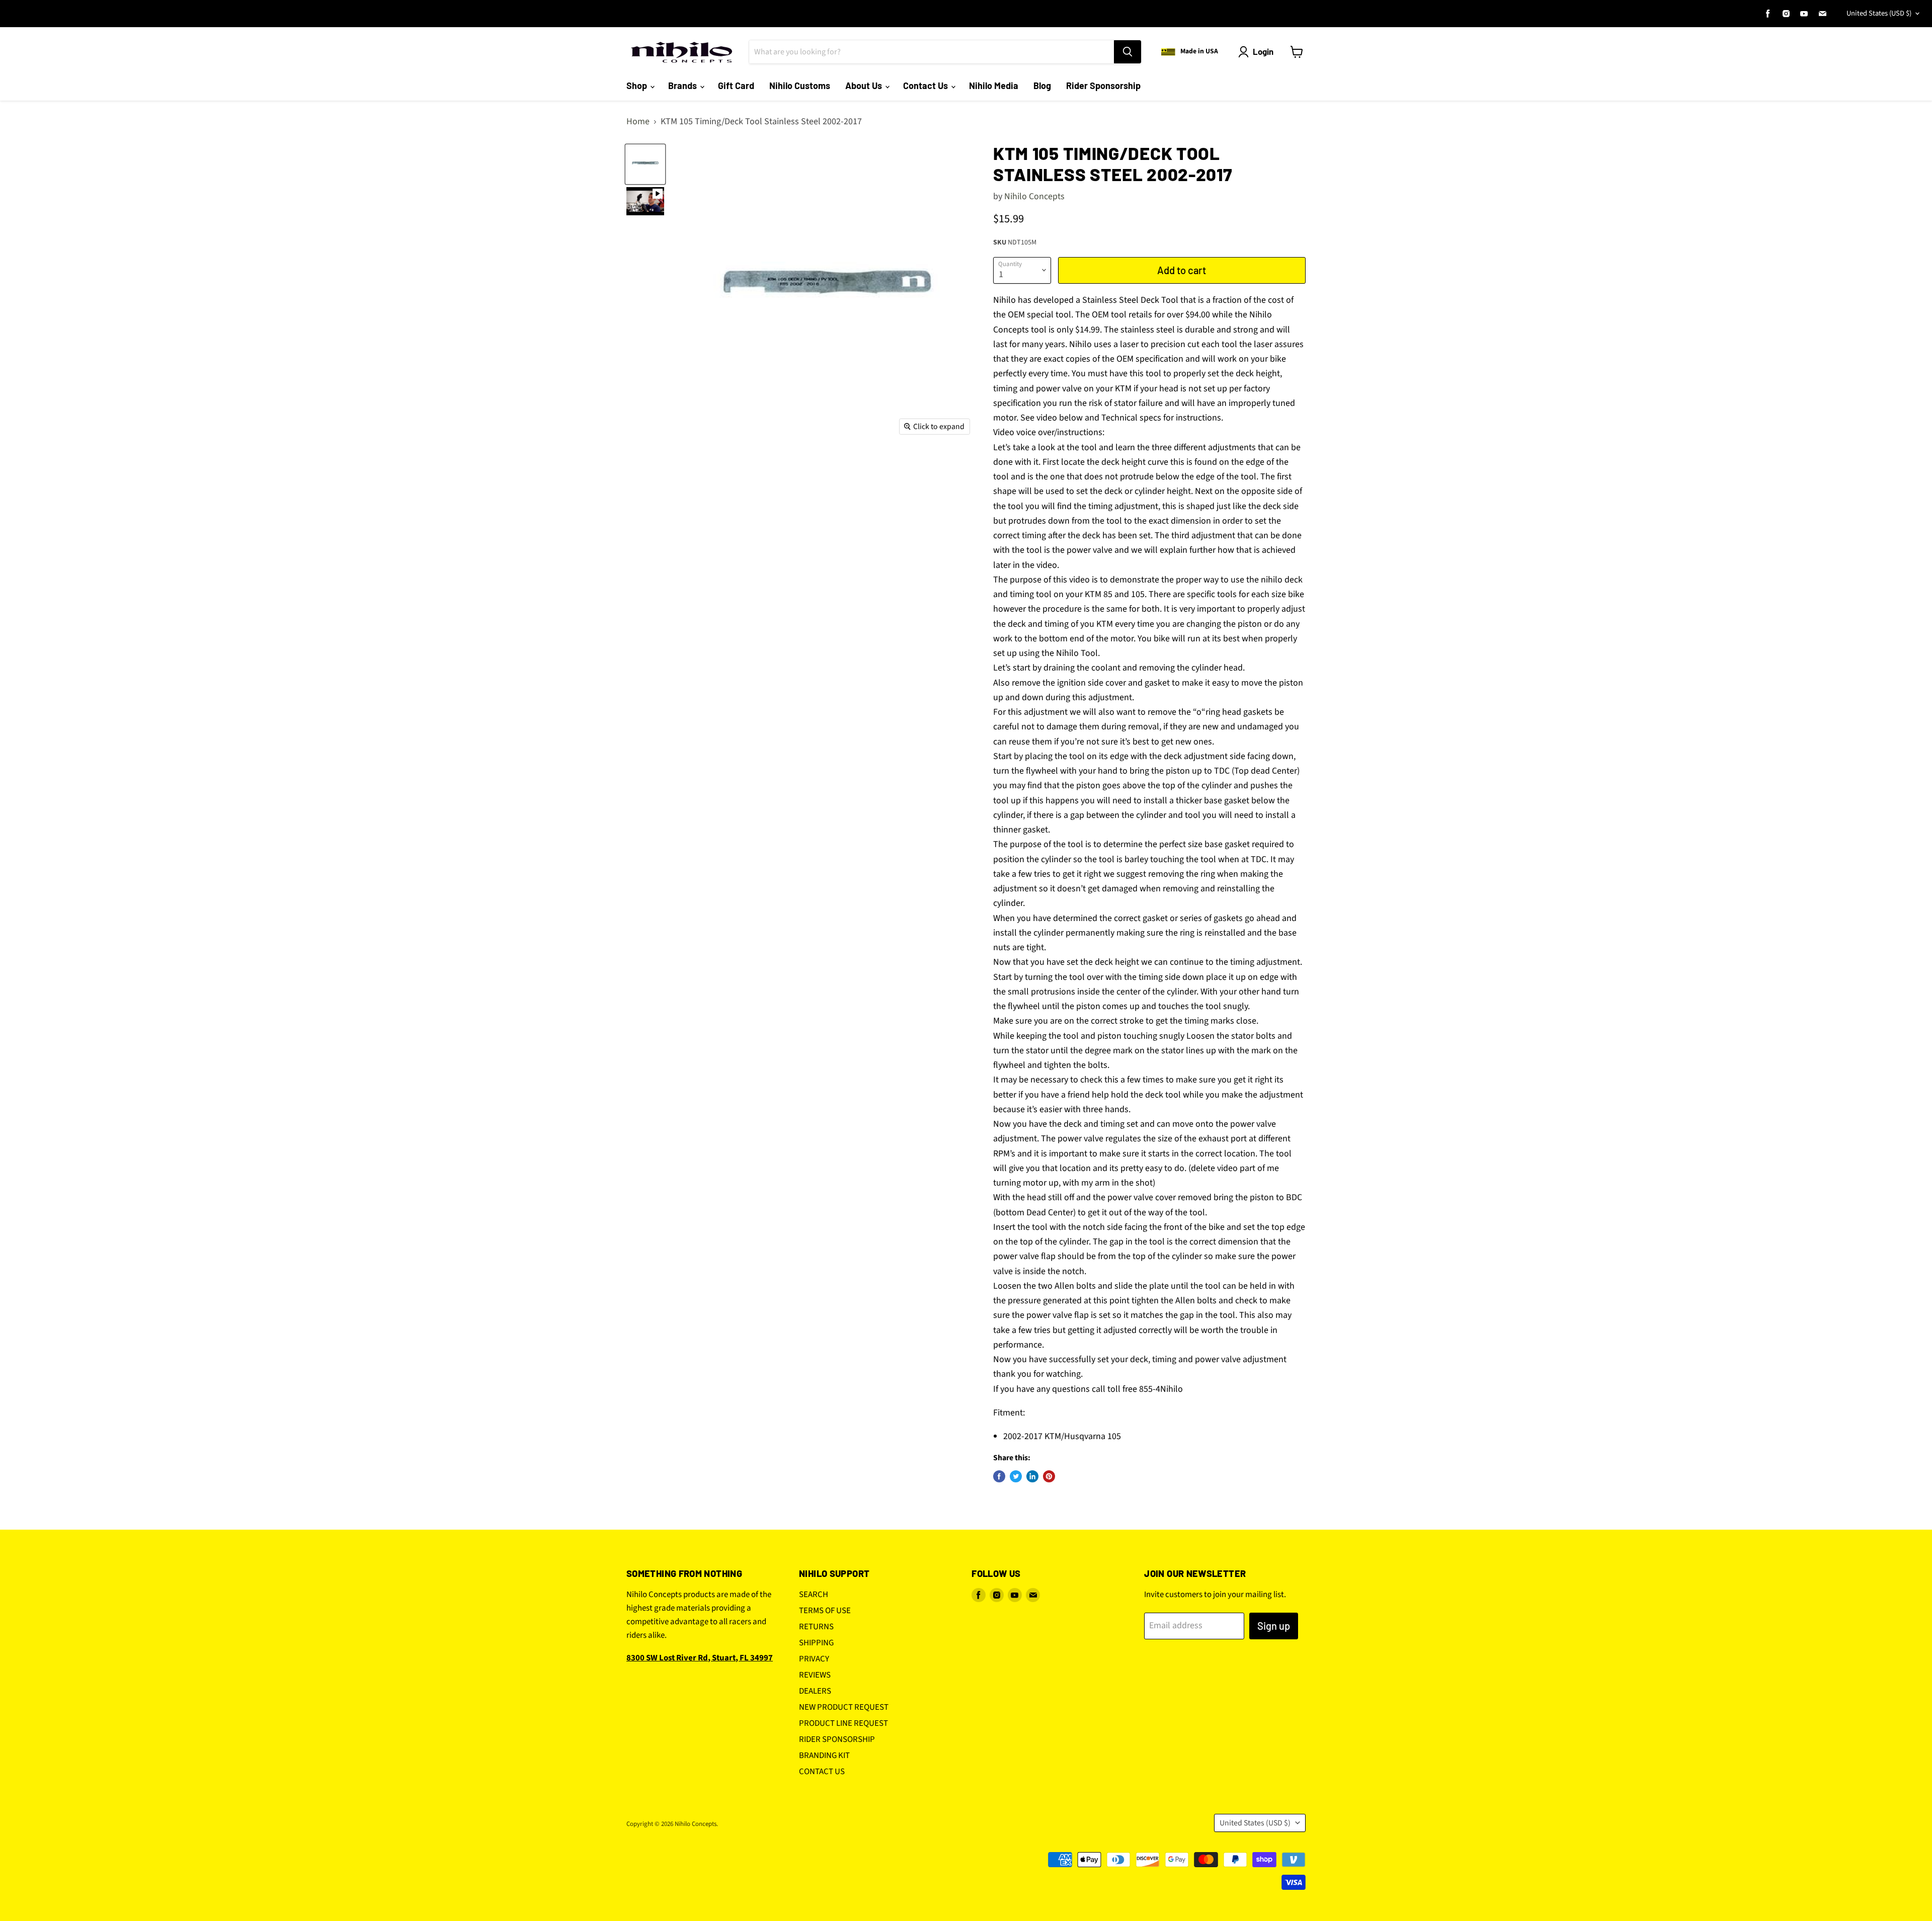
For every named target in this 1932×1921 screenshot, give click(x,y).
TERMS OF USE (825, 1611)
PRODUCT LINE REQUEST (843, 1723)
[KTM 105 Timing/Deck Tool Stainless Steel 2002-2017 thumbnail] (645, 201)
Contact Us (927, 86)
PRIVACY (814, 1659)
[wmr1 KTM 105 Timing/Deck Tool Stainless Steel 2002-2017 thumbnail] (645, 164)
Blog (1042, 86)
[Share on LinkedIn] (1032, 1476)
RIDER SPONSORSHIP (837, 1739)
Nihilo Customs (800, 86)
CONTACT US (822, 1772)
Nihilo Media (994, 86)
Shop (638, 86)
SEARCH (814, 1595)
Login (1263, 51)
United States (1879, 13)
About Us (865, 86)
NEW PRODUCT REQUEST (844, 1707)
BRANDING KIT (824, 1756)
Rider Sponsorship (1103, 86)
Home (638, 122)
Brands (683, 86)
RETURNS (816, 1627)
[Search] (1128, 52)
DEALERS (815, 1691)
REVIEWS (815, 1675)
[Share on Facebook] (999, 1476)
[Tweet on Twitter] (1016, 1476)
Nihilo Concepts (1034, 196)
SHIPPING (816, 1643)
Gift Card (736, 86)
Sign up (1274, 1626)
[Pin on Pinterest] (1049, 1476)
